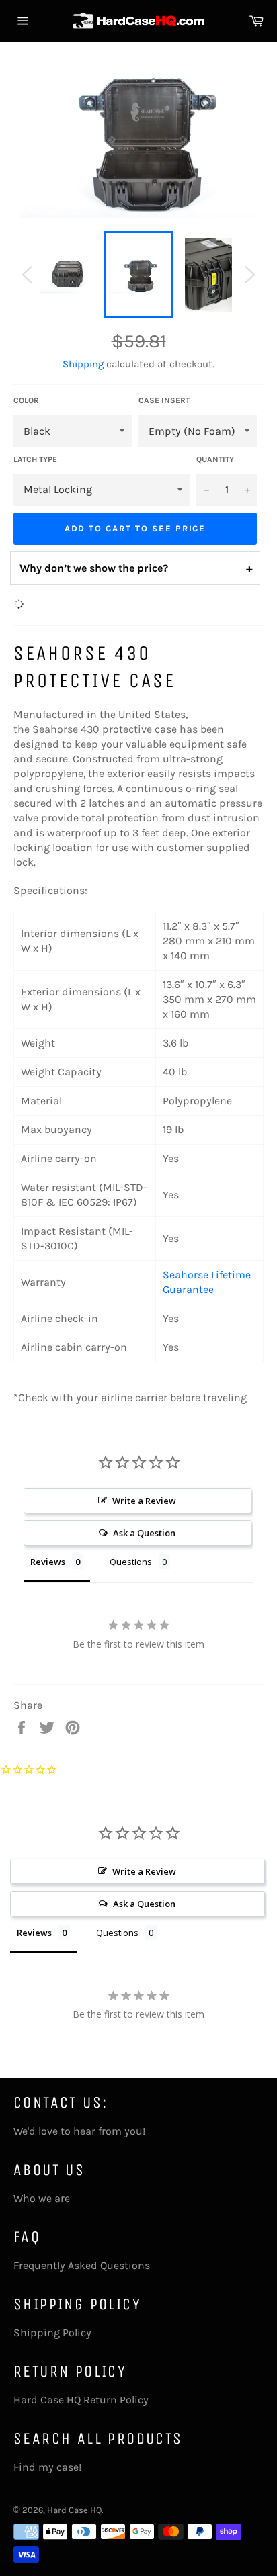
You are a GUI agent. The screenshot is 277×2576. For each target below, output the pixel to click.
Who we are (42, 2198)
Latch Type (35, 459)
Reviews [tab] (48, 1562)
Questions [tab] (131, 1562)
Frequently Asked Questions (82, 2265)
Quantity (215, 459)
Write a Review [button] (144, 1501)
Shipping (83, 364)
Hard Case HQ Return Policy (81, 2400)
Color (26, 400)
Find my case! (47, 2467)
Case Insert (164, 400)
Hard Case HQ (74, 2510)
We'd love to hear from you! (79, 2131)
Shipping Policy (52, 2333)
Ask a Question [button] (144, 1533)
